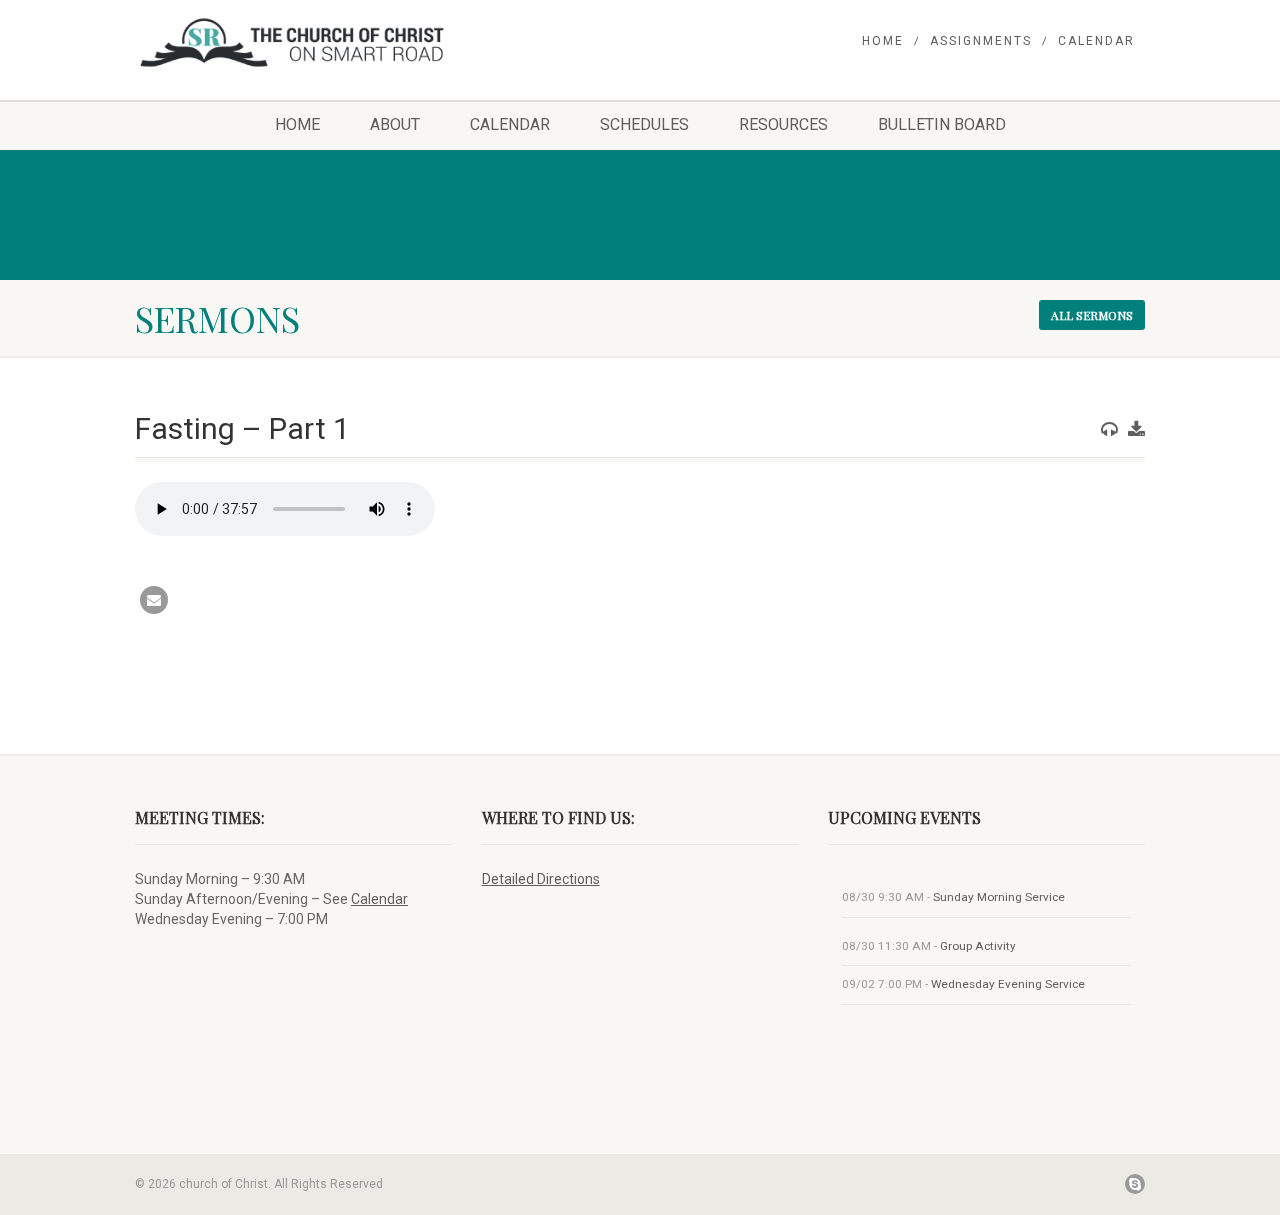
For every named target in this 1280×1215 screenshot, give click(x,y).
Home (883, 41)
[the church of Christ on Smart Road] (293, 42)
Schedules (644, 124)
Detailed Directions (541, 879)
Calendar (1096, 41)
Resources (783, 124)
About (395, 124)
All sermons (1092, 315)
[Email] (154, 600)
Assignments (981, 41)
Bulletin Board (942, 124)
